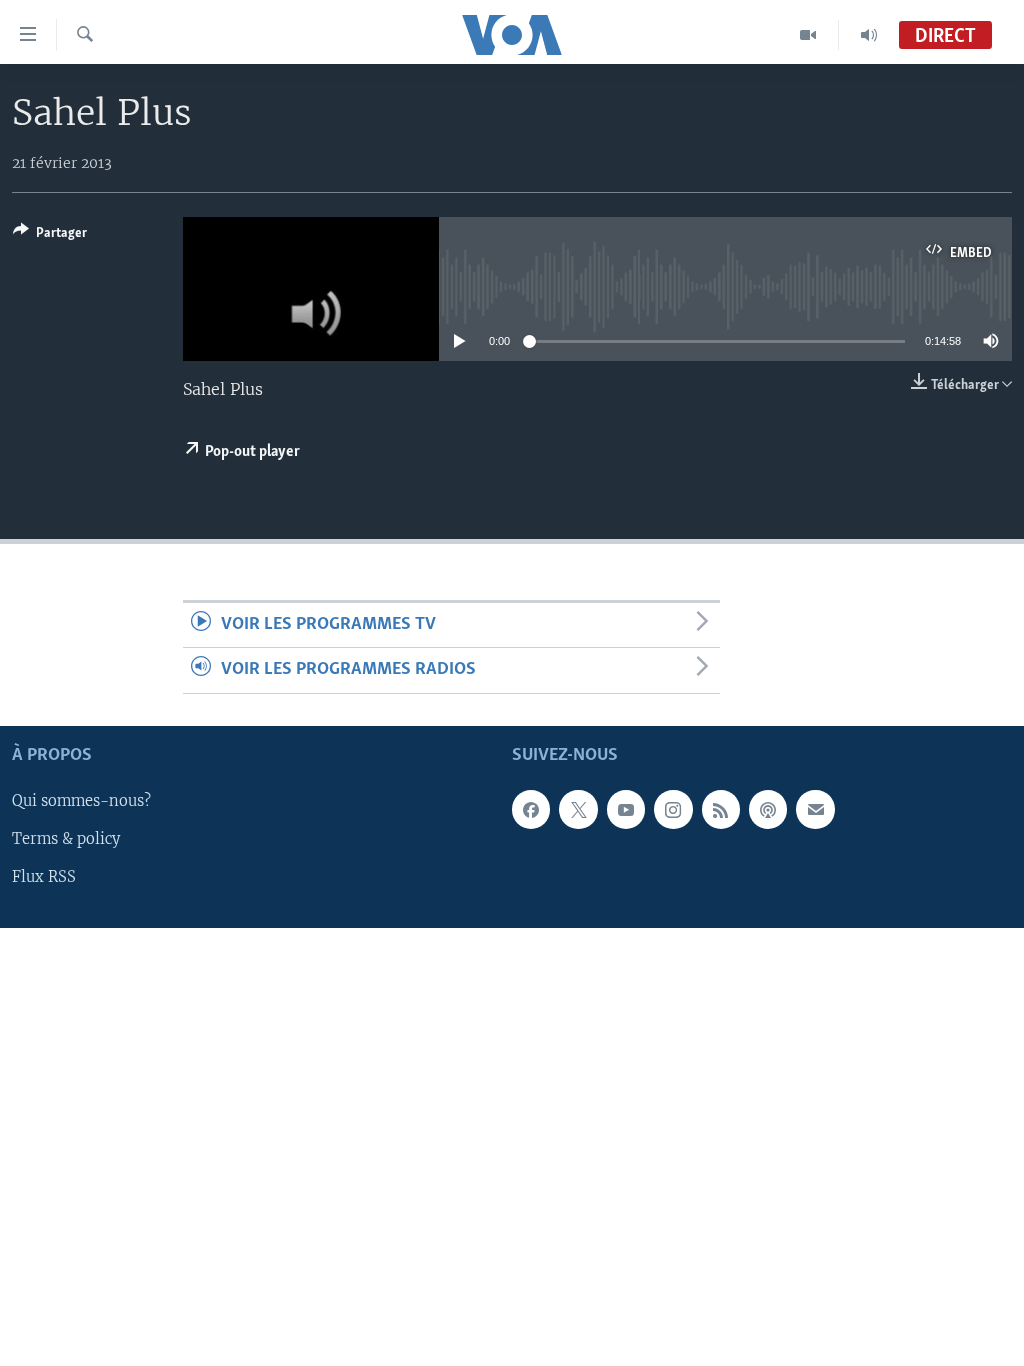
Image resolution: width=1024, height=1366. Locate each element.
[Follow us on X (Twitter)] (578, 809)
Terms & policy (66, 839)
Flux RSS (44, 877)
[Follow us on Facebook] (531, 809)
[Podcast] (768, 809)
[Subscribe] (815, 809)
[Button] (50, 236)
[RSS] (721, 809)
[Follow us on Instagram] (673, 809)
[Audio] (869, 35)
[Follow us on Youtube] (626, 809)
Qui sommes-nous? (81, 801)
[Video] (808, 35)
